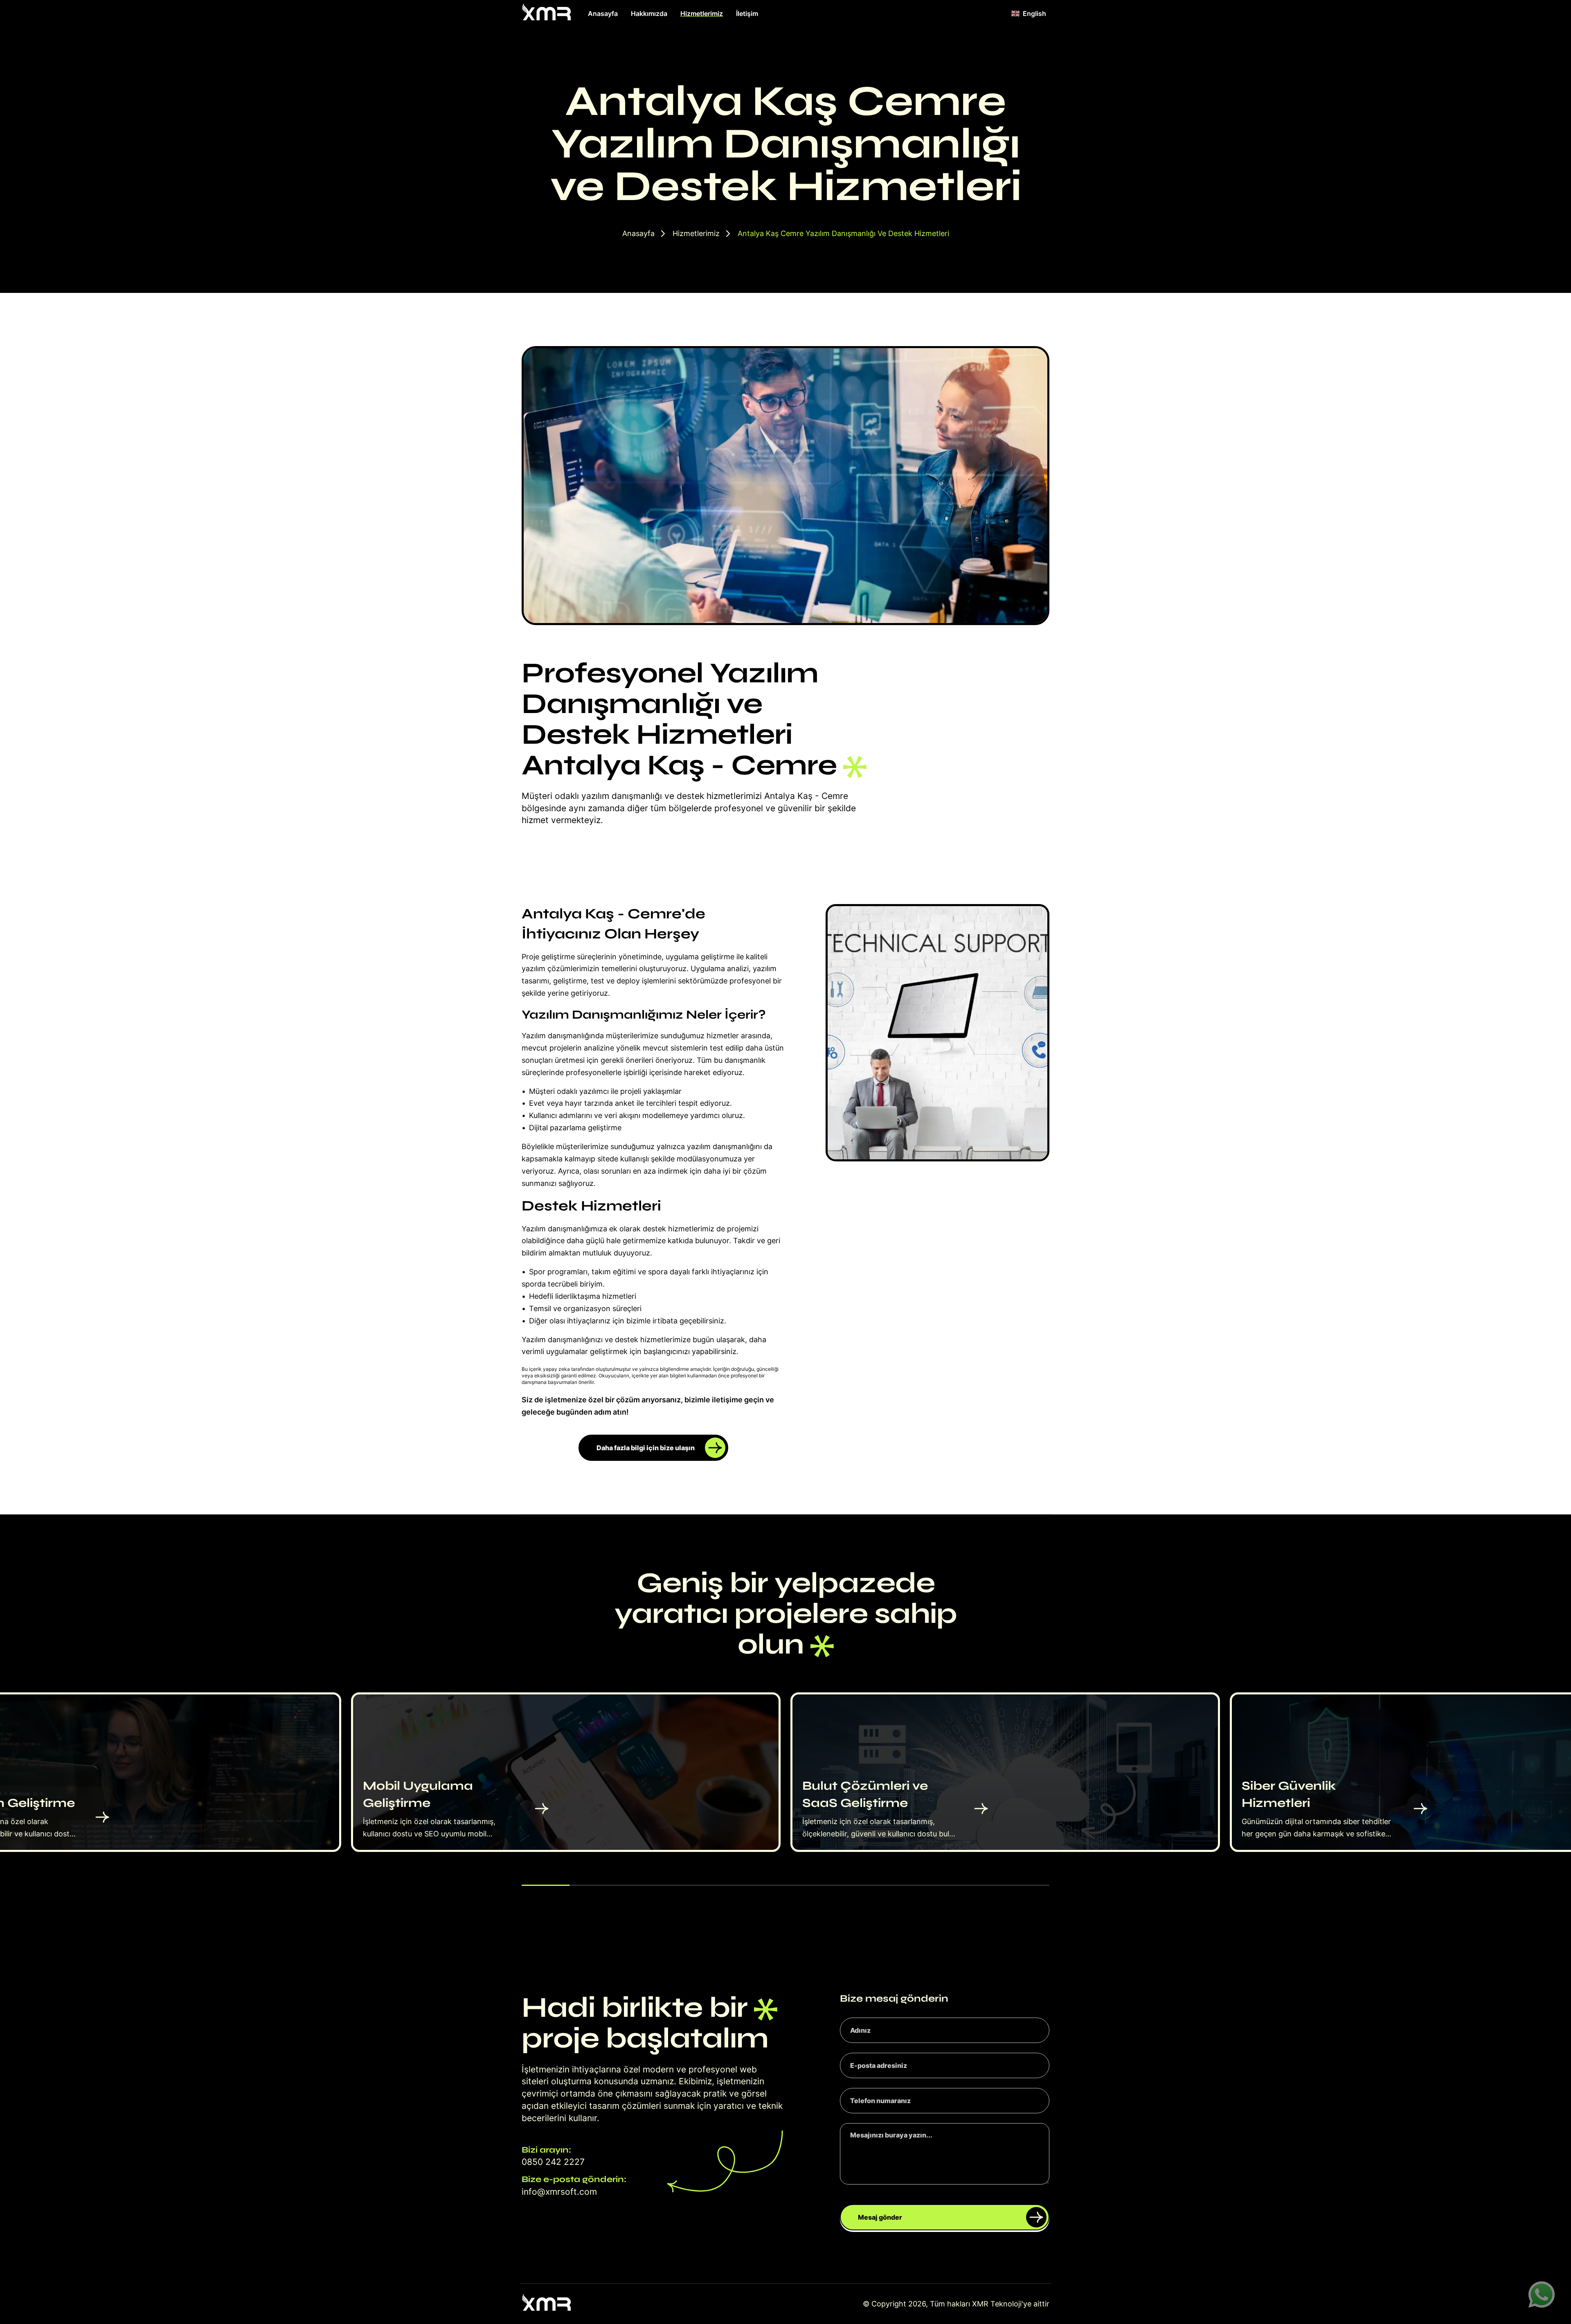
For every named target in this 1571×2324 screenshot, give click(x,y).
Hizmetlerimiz (702, 13)
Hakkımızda (649, 13)
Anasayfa (603, 13)
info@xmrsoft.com (559, 2192)
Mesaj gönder (880, 2217)
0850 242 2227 (553, 2162)
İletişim (747, 13)
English (1034, 13)
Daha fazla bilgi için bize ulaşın (646, 1448)
